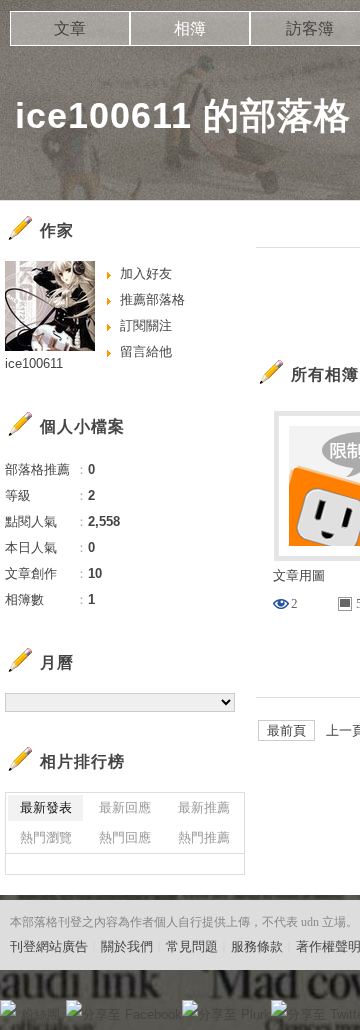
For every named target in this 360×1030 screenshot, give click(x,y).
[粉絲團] (8, 1008)
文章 (70, 28)
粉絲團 (40, 1014)
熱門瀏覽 (46, 837)
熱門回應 (125, 837)
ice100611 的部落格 (183, 115)
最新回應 (125, 807)
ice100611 (34, 363)
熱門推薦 (204, 837)
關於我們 (127, 946)
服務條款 (257, 946)
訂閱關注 (146, 325)
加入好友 (146, 273)
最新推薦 (204, 807)
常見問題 (192, 946)
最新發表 (46, 807)
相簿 (190, 28)
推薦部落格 (152, 299)
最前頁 (286, 730)
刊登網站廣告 (49, 946)
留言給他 (146, 351)
